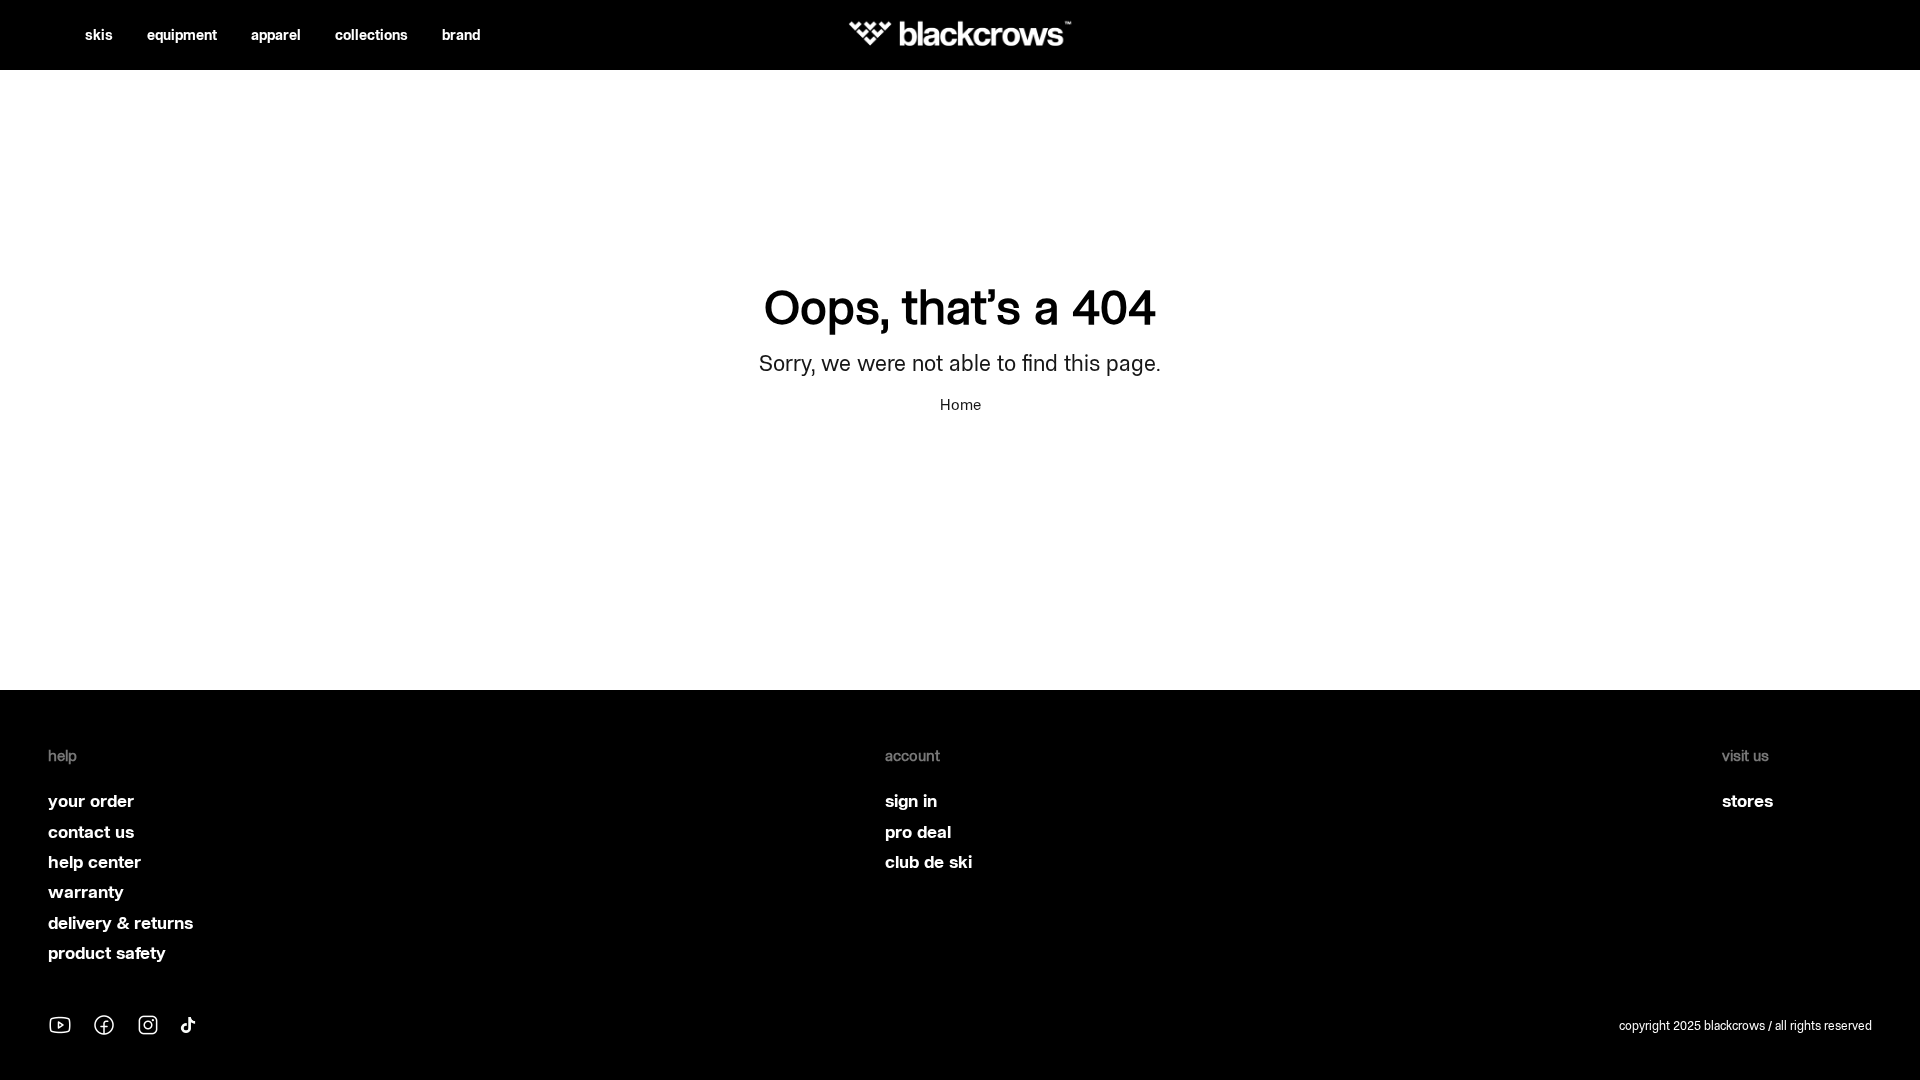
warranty (86, 892)
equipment (182, 35)
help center (94, 862)
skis (99, 35)
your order (91, 801)
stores (1747, 801)
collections (371, 35)
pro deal (918, 832)
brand (461, 35)
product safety (107, 953)
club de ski (928, 862)
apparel (276, 35)
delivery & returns (120, 923)
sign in (911, 801)
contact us (91, 832)
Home (960, 404)
